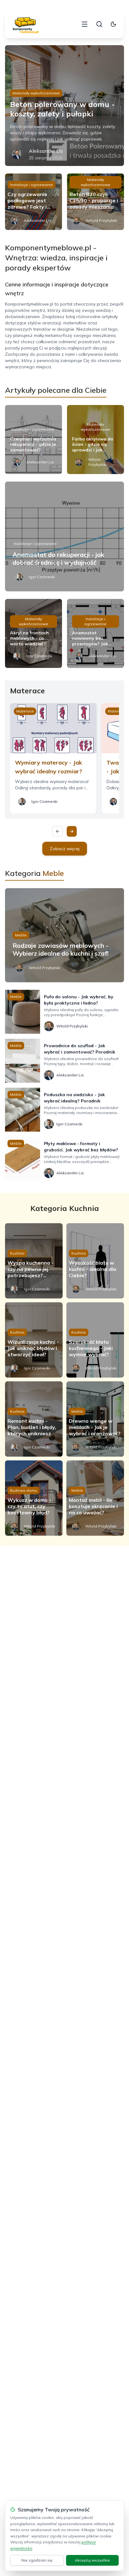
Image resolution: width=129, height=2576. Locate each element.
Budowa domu (23, 1490)
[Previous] (58, 831)
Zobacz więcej (65, 849)
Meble (21, 935)
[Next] (72, 831)
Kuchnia (17, 1253)
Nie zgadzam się (37, 2560)
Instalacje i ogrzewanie (31, 185)
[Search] (99, 24)
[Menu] (85, 24)
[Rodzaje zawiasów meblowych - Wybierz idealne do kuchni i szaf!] (64, 935)
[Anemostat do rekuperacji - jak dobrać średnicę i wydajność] (64, 536)
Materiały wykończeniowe (36, 93)
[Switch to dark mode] (113, 24)
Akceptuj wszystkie (92, 2560)
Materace (25, 711)
